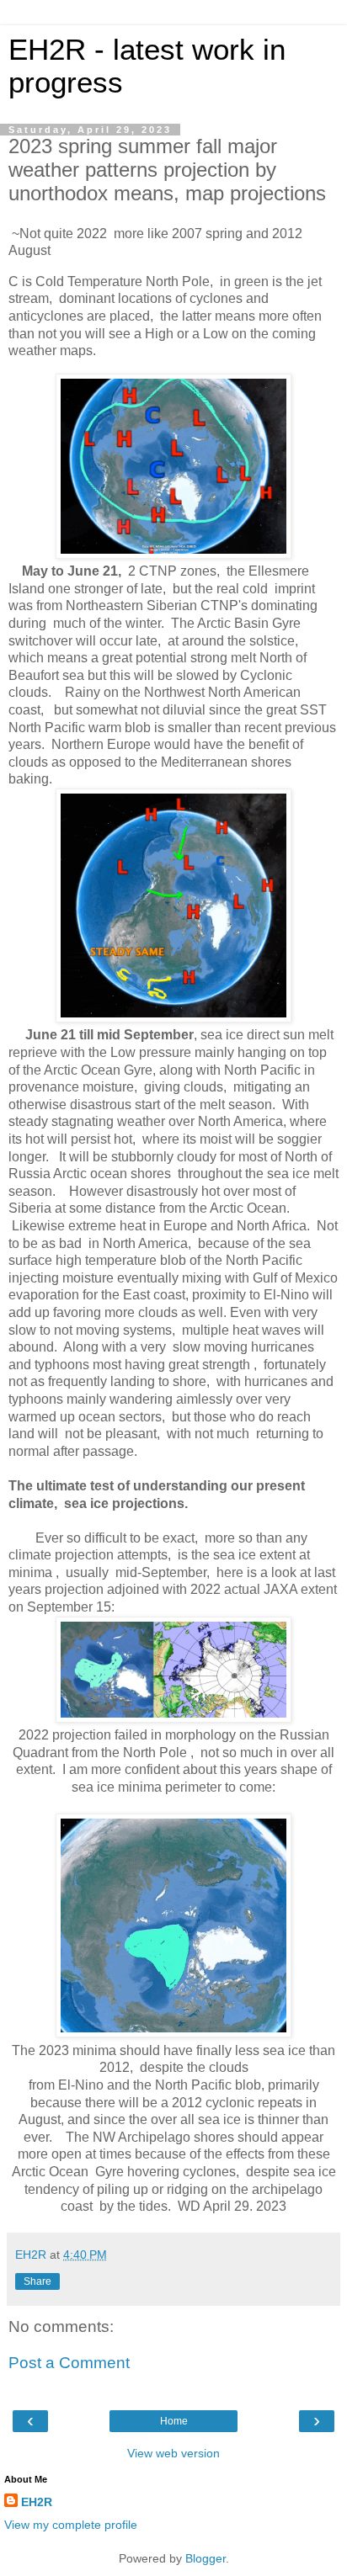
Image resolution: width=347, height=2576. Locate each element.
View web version (173, 2453)
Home (174, 2421)
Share (37, 2281)
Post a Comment (69, 2363)
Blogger (206, 2558)
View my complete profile (71, 2525)
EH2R (37, 2502)
